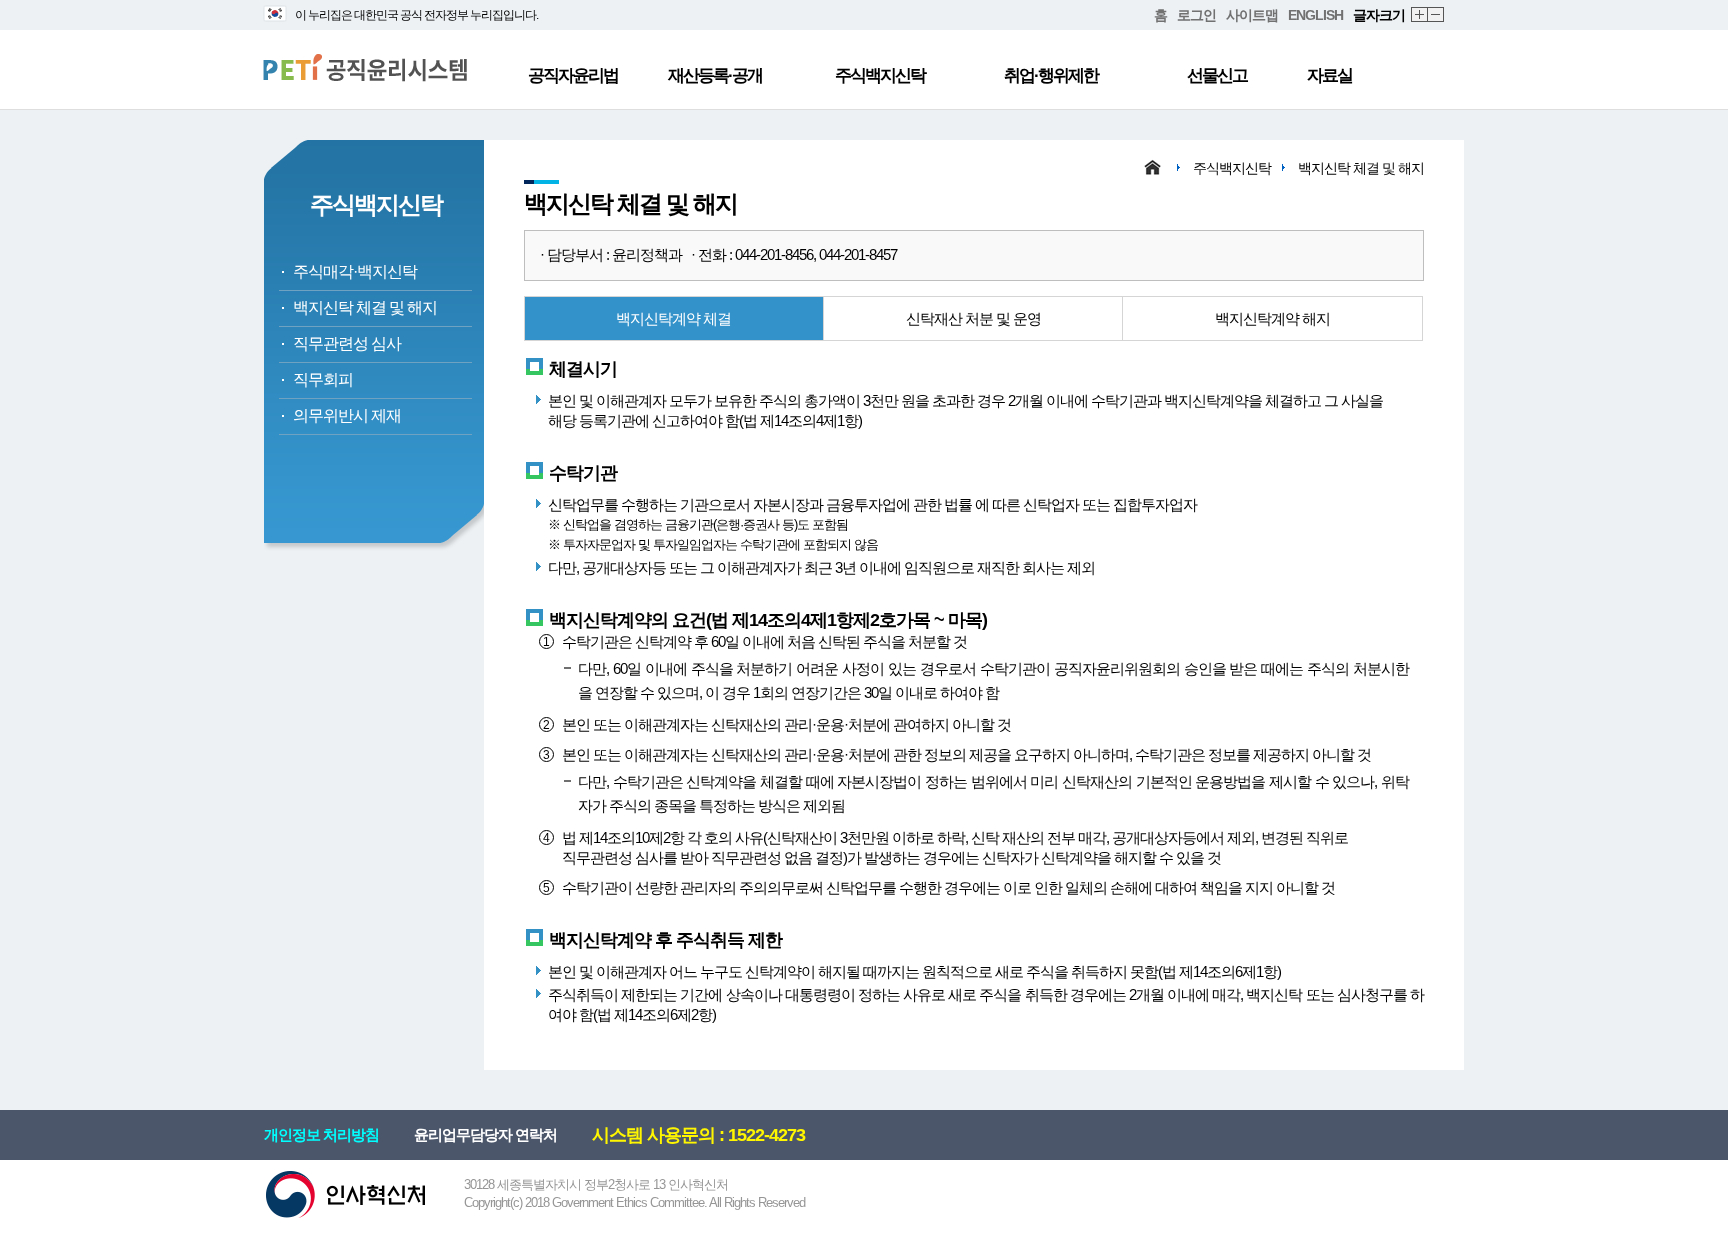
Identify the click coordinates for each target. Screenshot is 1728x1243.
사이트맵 (1252, 15)
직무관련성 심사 (347, 343)
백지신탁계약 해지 (1272, 318)
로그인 (1196, 15)
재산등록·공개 (715, 75)
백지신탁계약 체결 (673, 318)
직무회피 (323, 379)
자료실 (1329, 75)
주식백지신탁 (880, 75)
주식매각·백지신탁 (355, 271)
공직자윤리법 (573, 75)
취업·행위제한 (1051, 75)
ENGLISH (1315, 15)
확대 (1420, 15)
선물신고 (1217, 75)
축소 (1436, 15)
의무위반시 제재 (347, 415)
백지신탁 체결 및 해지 (365, 307)
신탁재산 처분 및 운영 (973, 318)
